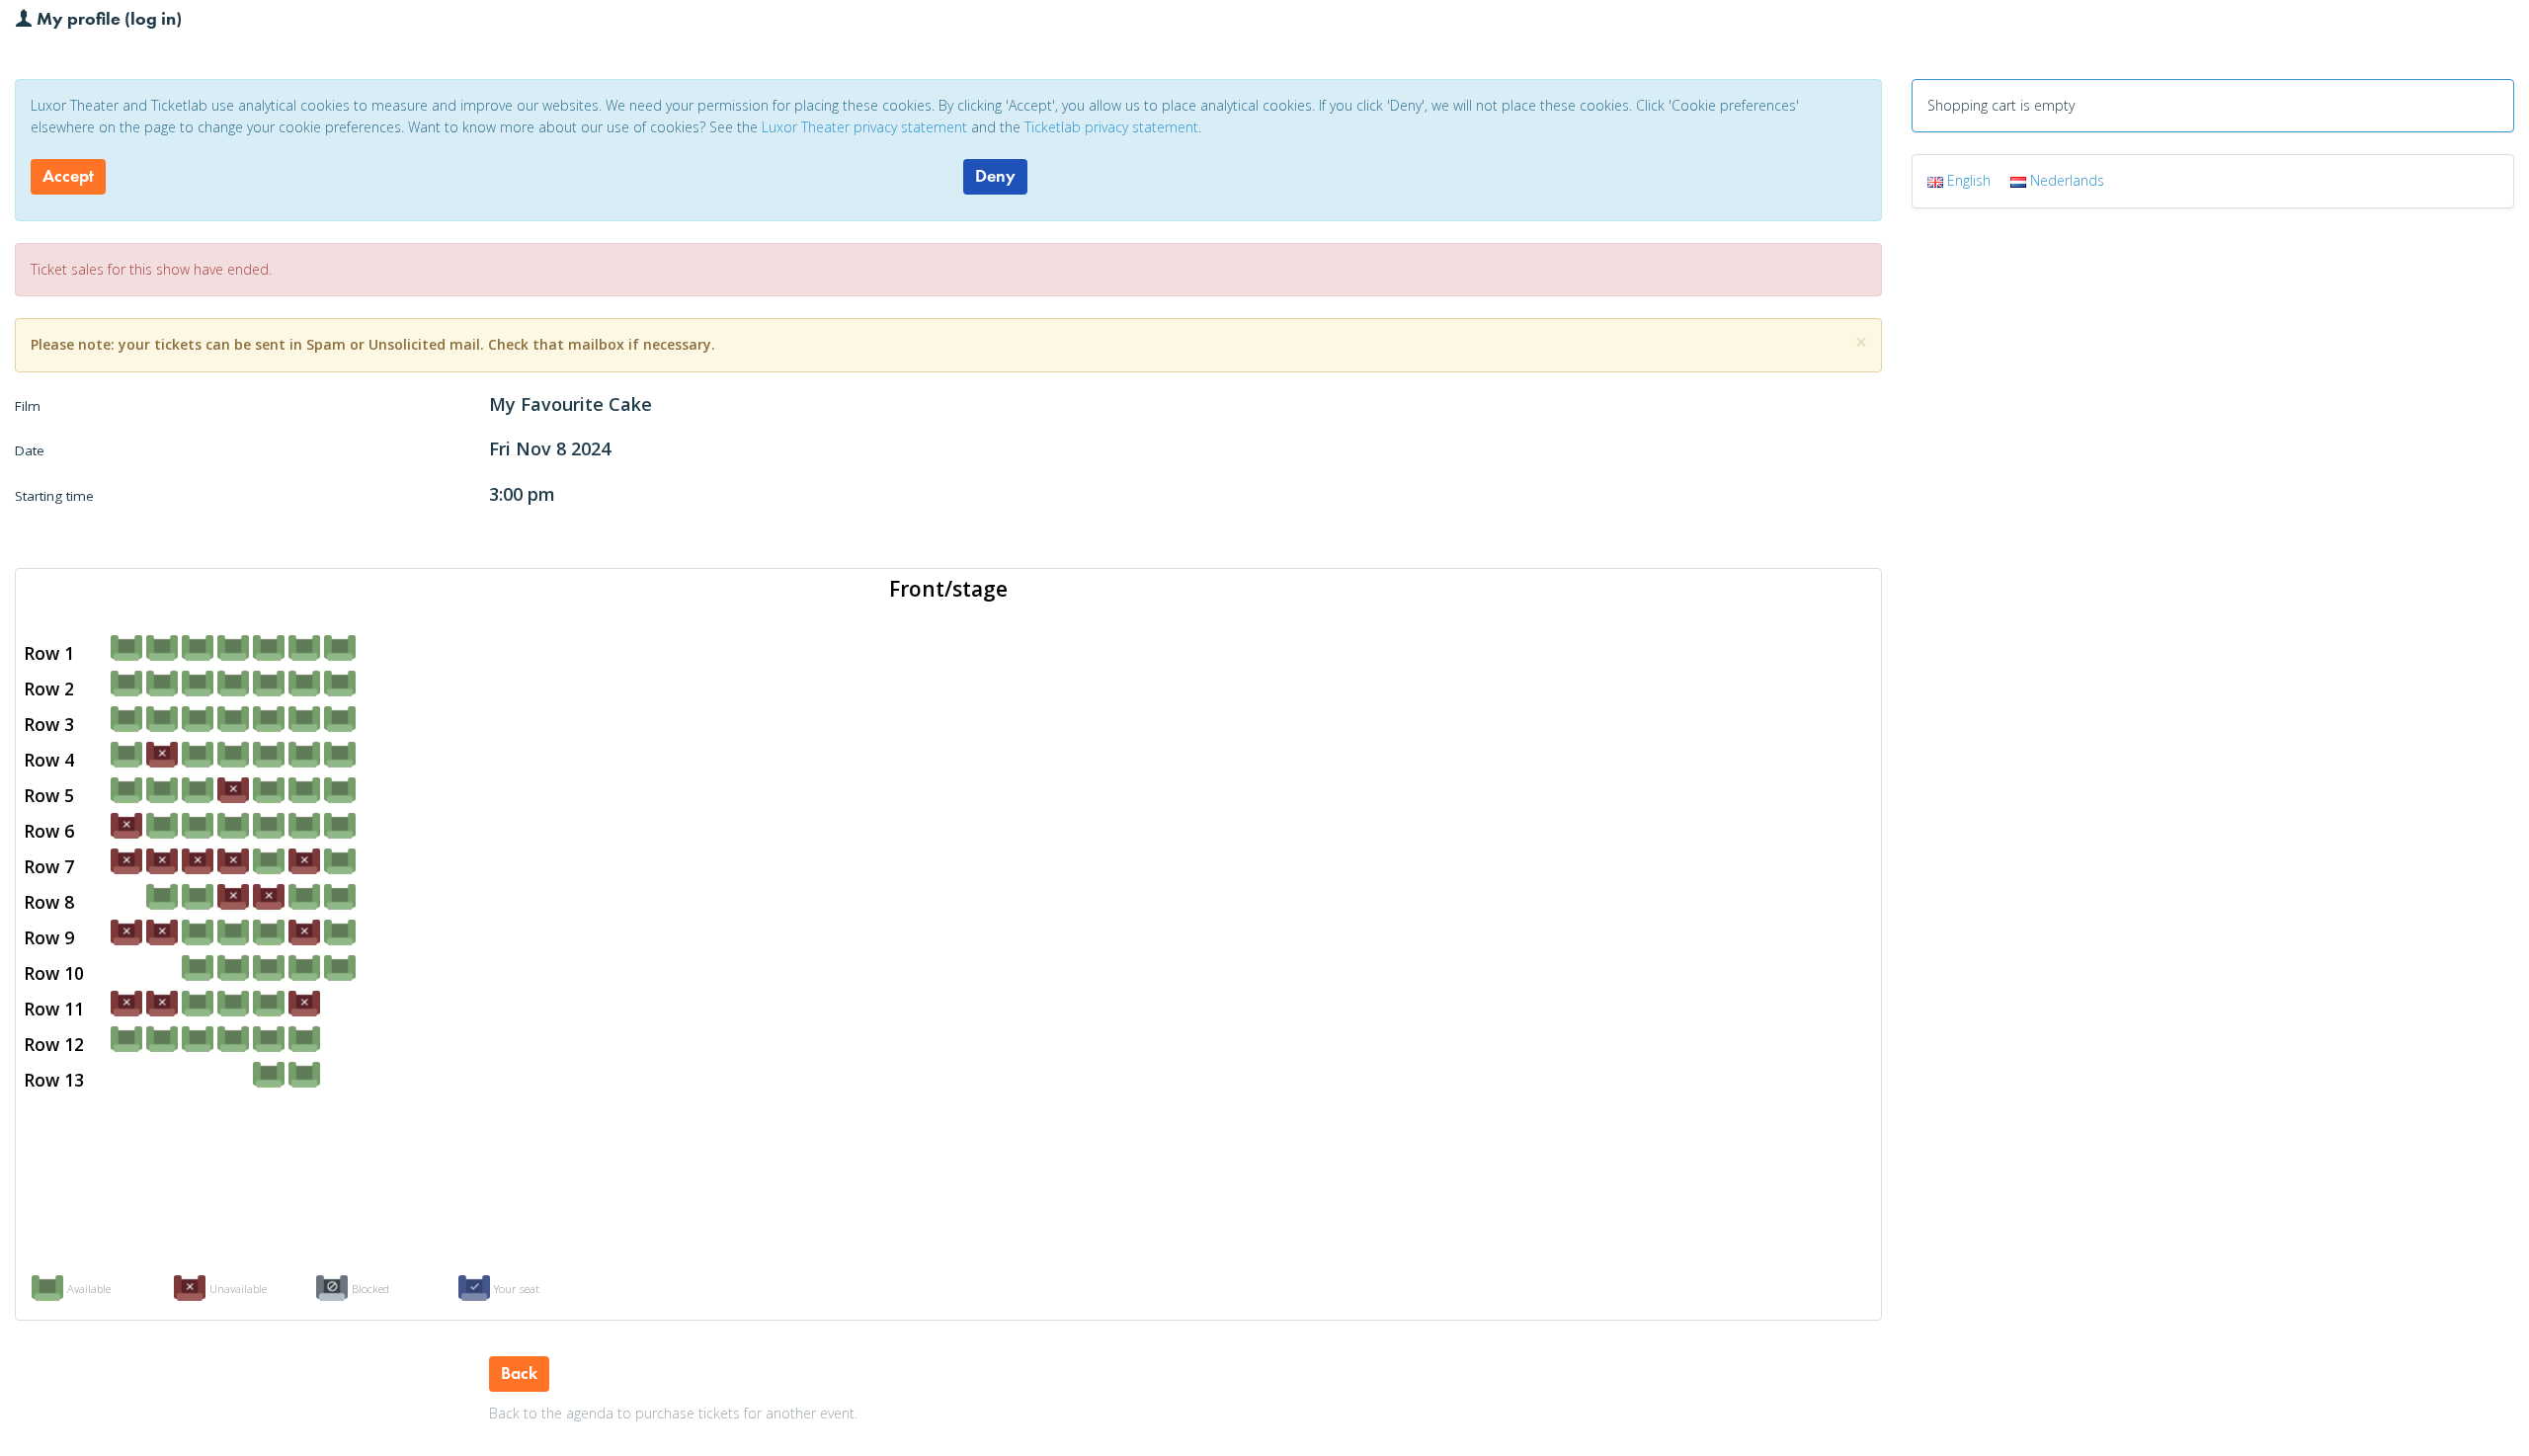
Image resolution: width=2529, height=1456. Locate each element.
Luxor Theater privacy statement (864, 127)
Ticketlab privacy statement (1111, 127)
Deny (995, 176)
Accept (68, 176)
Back (519, 1373)
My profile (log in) (107, 18)
